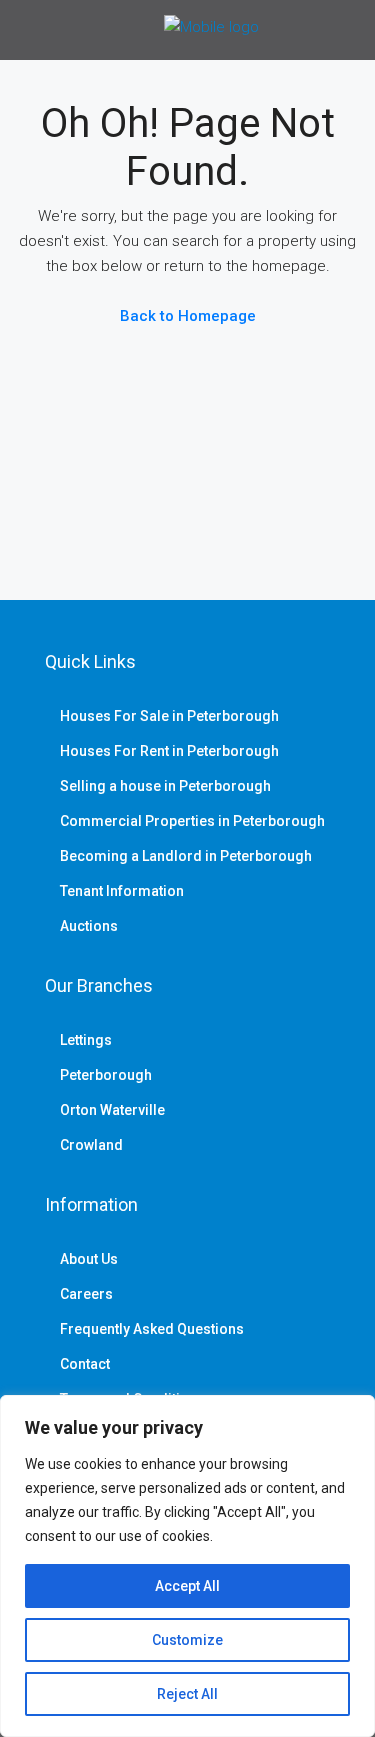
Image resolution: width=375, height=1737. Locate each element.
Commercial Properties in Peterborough (192, 821)
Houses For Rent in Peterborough (169, 751)
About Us (89, 1259)
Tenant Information (122, 891)
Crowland (91, 1145)
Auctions (89, 926)
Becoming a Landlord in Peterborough (186, 856)
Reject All (187, 1694)
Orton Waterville (112, 1110)
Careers (86, 1294)
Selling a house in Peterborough (165, 786)
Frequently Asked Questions (152, 1329)
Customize (187, 1640)
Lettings (86, 1040)
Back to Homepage (188, 316)
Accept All (187, 1586)
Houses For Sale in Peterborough (169, 716)
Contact (85, 1364)
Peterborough (106, 1075)
